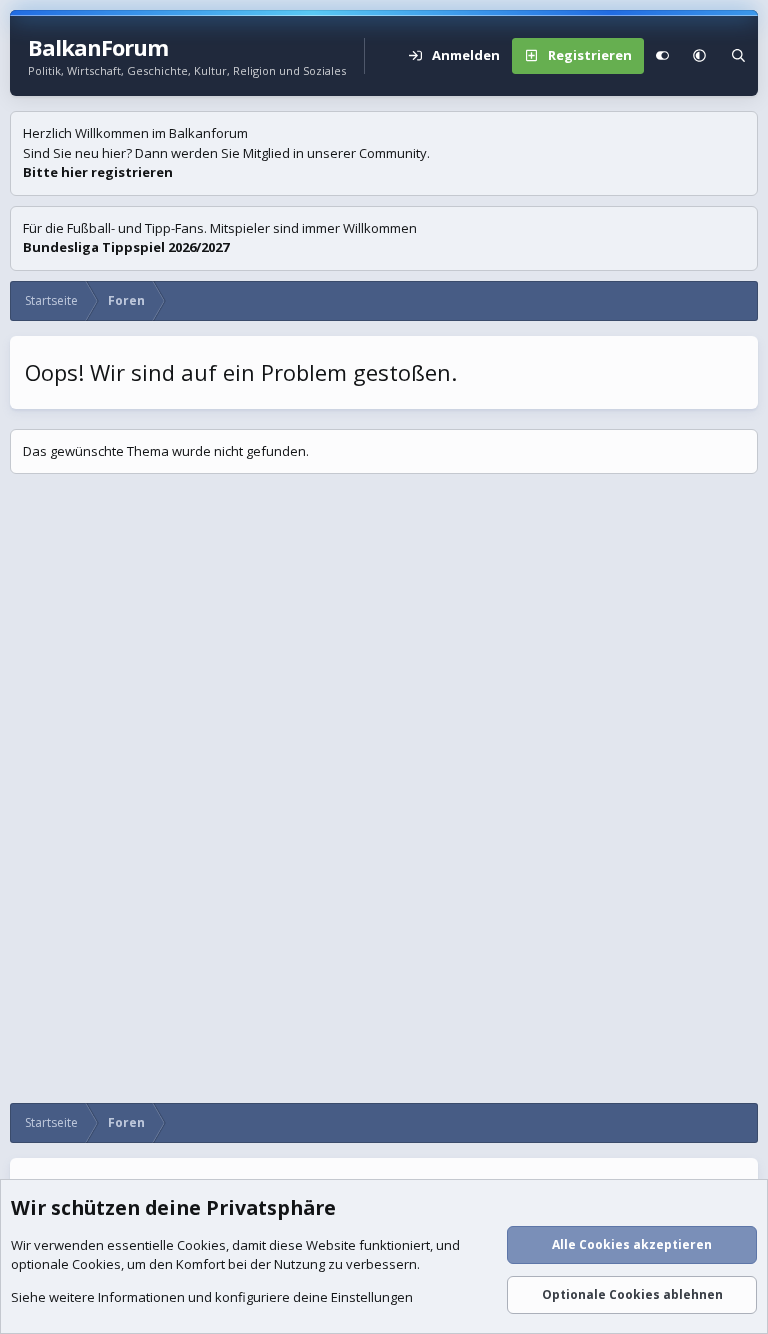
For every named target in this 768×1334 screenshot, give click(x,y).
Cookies (201, 1245)
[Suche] (738, 56)
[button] (699, 56)
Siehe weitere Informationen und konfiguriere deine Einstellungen (212, 1297)
